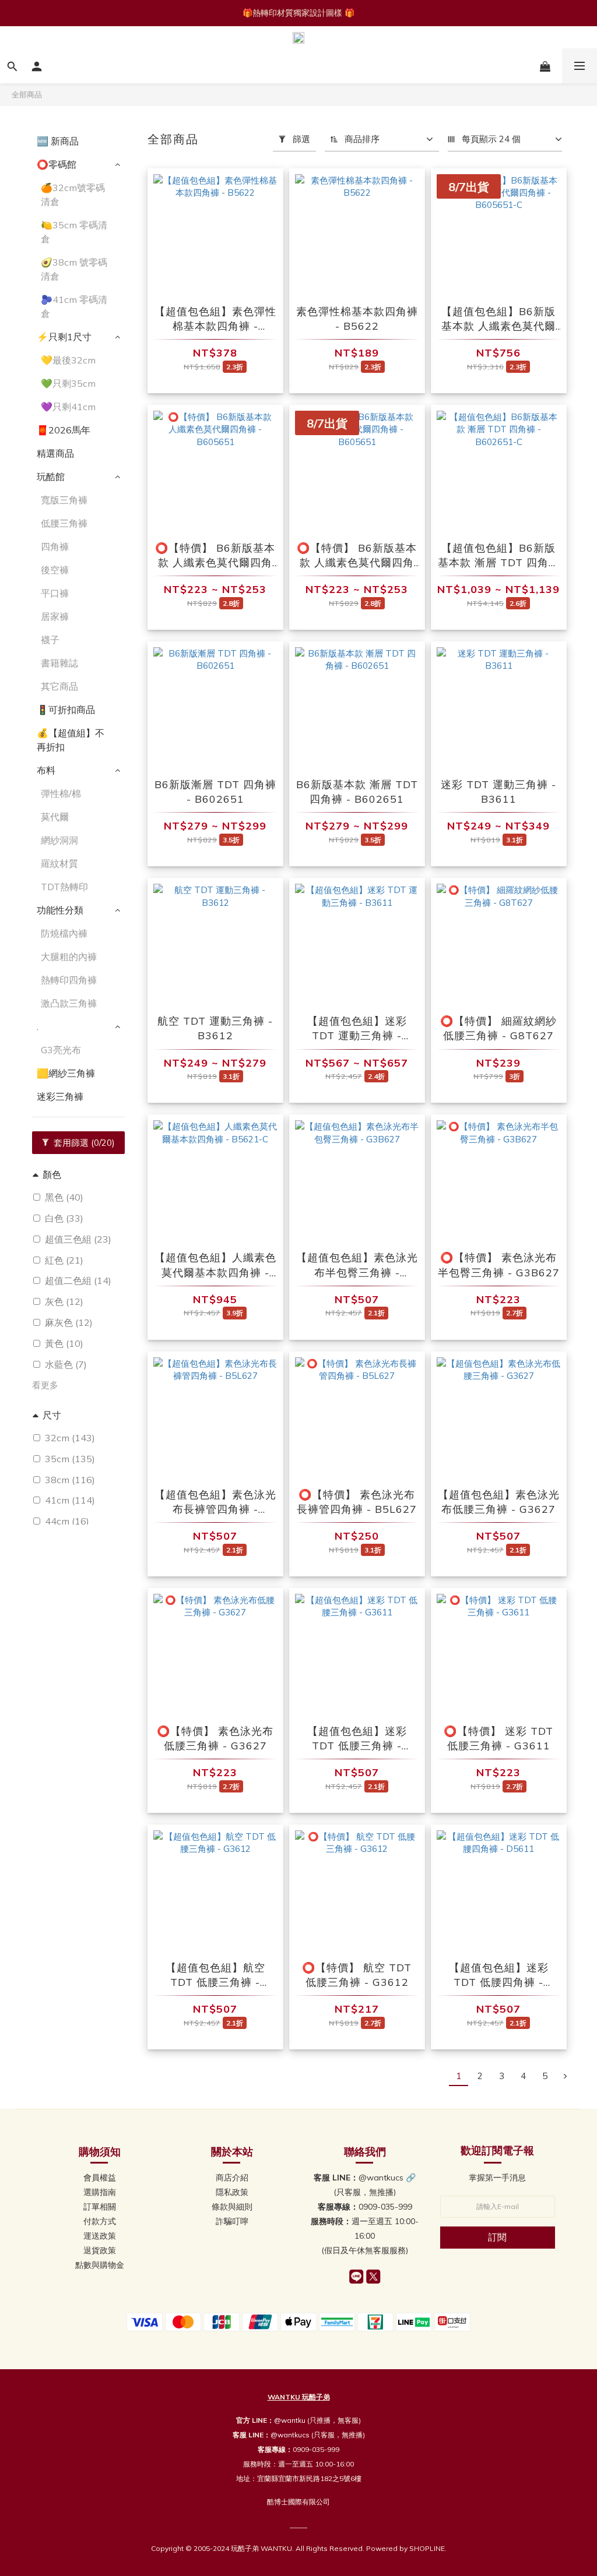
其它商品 (59, 686)
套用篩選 (83, 1143)
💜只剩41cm (68, 407)
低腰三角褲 (64, 523)
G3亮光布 (61, 1050)
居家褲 (55, 616)
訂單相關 (100, 2207)
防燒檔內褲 (64, 933)
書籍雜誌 (59, 663)
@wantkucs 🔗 (387, 2178)
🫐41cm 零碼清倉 (74, 306)
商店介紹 (232, 2178)
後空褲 (55, 570)
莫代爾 (55, 817)
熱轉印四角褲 (69, 980)
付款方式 (100, 2221)
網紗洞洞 (59, 840)
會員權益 (100, 2178)
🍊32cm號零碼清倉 (73, 195)
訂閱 (497, 2237)
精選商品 (55, 453)
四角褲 (55, 546)
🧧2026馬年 (64, 430)
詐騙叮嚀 (232, 2221)
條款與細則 (232, 2207)
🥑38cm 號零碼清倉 (74, 269)
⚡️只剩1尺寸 (64, 337)
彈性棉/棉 (61, 793)
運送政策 (100, 2236)
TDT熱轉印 (64, 887)
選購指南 (100, 2192)
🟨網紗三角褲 (66, 1073)
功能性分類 (60, 910)
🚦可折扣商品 (66, 710)
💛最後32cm (68, 360)
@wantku (290, 2420)
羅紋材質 (59, 863)
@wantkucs (290, 2435)
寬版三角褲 (64, 500)
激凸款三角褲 (69, 1003)
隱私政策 (232, 2192)
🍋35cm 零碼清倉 (74, 232)
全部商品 (27, 94)
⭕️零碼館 (57, 164)
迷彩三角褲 (60, 1096)
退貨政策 (100, 2250)
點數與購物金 (100, 2265)
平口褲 (55, 593)
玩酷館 (51, 477)
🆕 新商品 (58, 141)
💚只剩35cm (68, 383)
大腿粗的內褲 (69, 957)
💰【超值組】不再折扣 (71, 740)
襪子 (50, 640)
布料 (46, 770)
